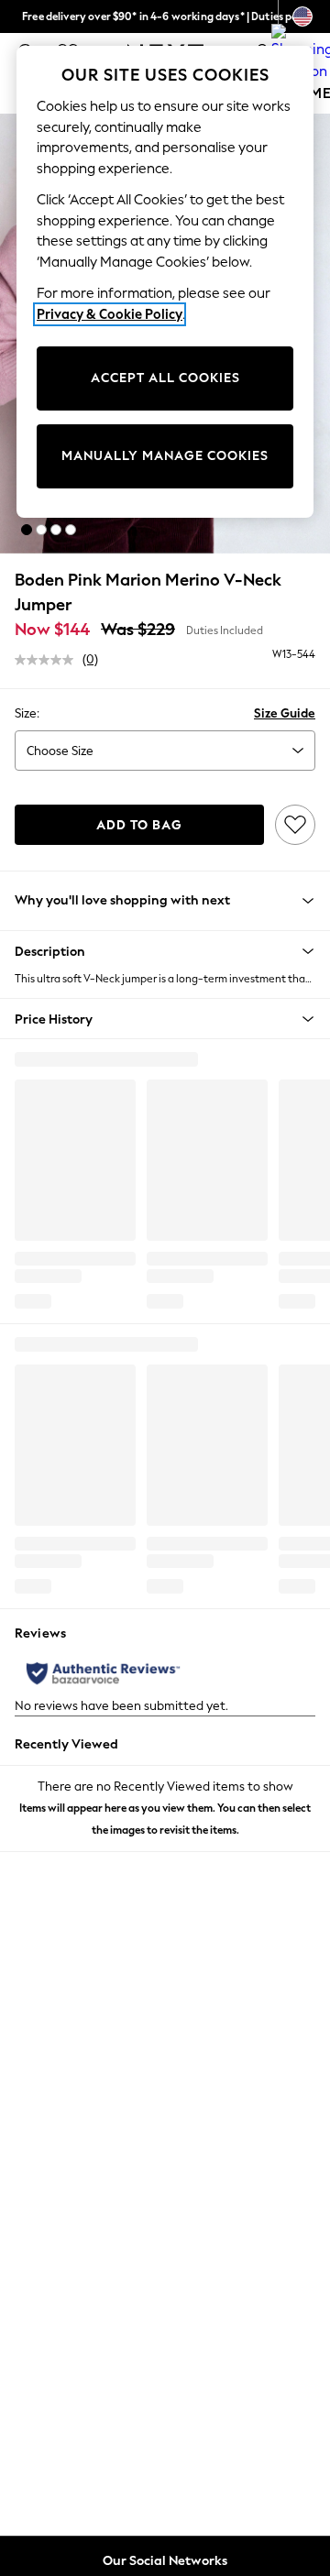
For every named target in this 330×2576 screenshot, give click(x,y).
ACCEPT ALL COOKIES (165, 378)
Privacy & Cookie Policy (110, 314)
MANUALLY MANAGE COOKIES (165, 456)
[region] (165, 282)
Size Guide (285, 713)
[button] (27, 530)
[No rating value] (49, 660)
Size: (27, 713)
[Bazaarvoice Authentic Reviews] (103, 1673)
